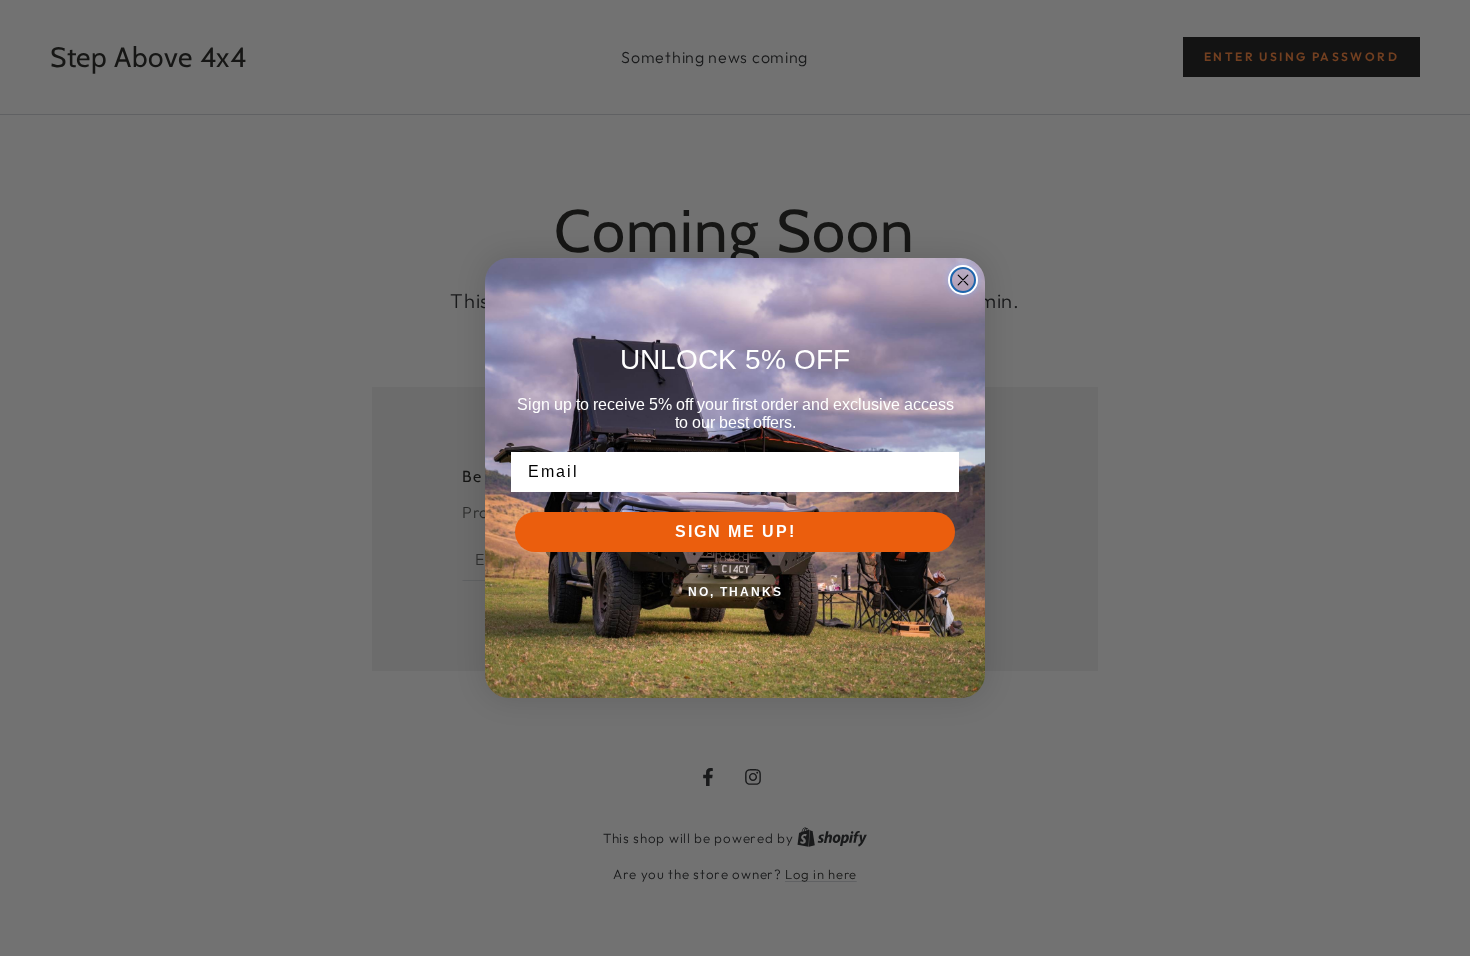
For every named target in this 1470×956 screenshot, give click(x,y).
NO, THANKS (735, 592)
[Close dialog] (963, 280)
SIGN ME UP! (735, 531)
